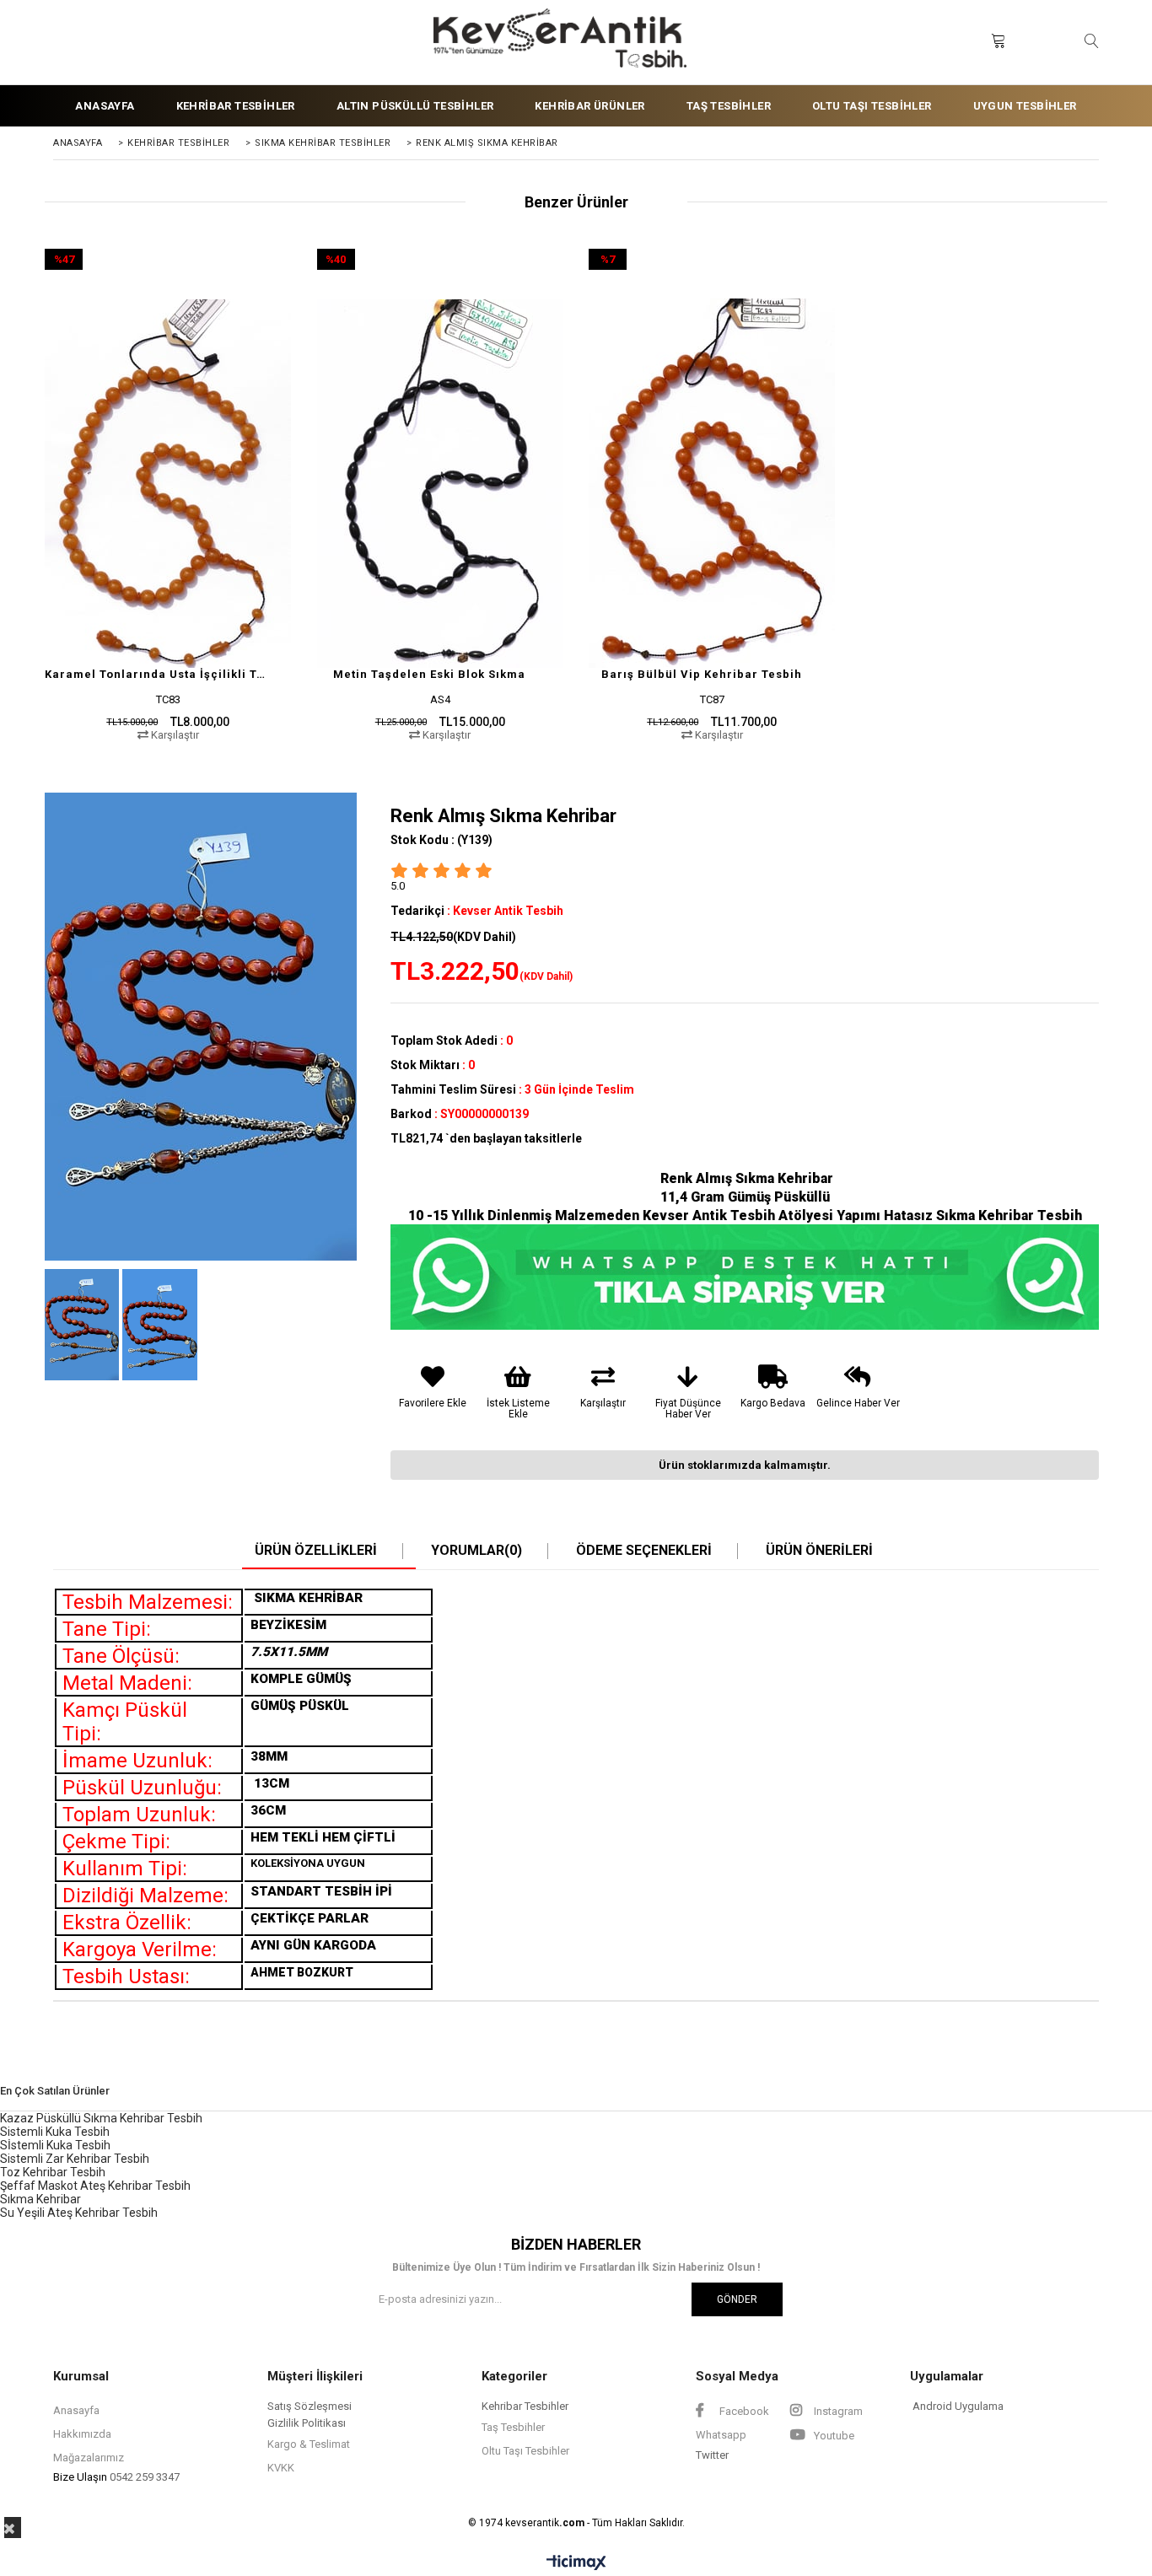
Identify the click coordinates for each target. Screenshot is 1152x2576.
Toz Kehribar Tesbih (53, 2172)
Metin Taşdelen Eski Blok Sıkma (429, 674)
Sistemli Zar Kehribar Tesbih (75, 2159)
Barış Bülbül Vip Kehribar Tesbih (702, 674)
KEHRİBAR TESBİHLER (236, 106)
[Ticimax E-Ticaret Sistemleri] (576, 2563)
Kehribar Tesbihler (525, 2406)
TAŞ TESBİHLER (729, 106)
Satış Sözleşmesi (310, 2406)
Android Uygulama (958, 2406)
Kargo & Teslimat (309, 2444)
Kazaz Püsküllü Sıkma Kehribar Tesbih (101, 2118)
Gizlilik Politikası (307, 2423)
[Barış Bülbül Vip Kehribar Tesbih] (712, 484)
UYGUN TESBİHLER (1025, 106)
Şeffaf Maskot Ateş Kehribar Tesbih (95, 2186)
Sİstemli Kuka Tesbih (55, 2145)
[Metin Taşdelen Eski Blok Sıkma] (441, 484)
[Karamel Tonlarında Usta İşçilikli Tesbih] (168, 484)
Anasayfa (76, 2410)
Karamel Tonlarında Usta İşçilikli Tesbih (158, 674)
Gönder (737, 2299)
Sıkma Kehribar (40, 2199)
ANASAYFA (105, 106)
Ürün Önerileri (819, 1551)
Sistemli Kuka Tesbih (55, 2132)
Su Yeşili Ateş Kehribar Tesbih (79, 2213)
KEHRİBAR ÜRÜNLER (589, 106)
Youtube (833, 2436)
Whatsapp (721, 2435)
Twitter (712, 2455)
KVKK (281, 2468)
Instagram (837, 2411)
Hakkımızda (82, 2434)
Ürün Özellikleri (316, 1551)
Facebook (743, 2411)
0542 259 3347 (145, 2477)
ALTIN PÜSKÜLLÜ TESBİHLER (415, 106)
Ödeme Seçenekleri (644, 1551)
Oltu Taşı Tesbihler (525, 2451)
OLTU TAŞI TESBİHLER (872, 106)
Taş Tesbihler (513, 2427)
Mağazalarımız (89, 2458)
